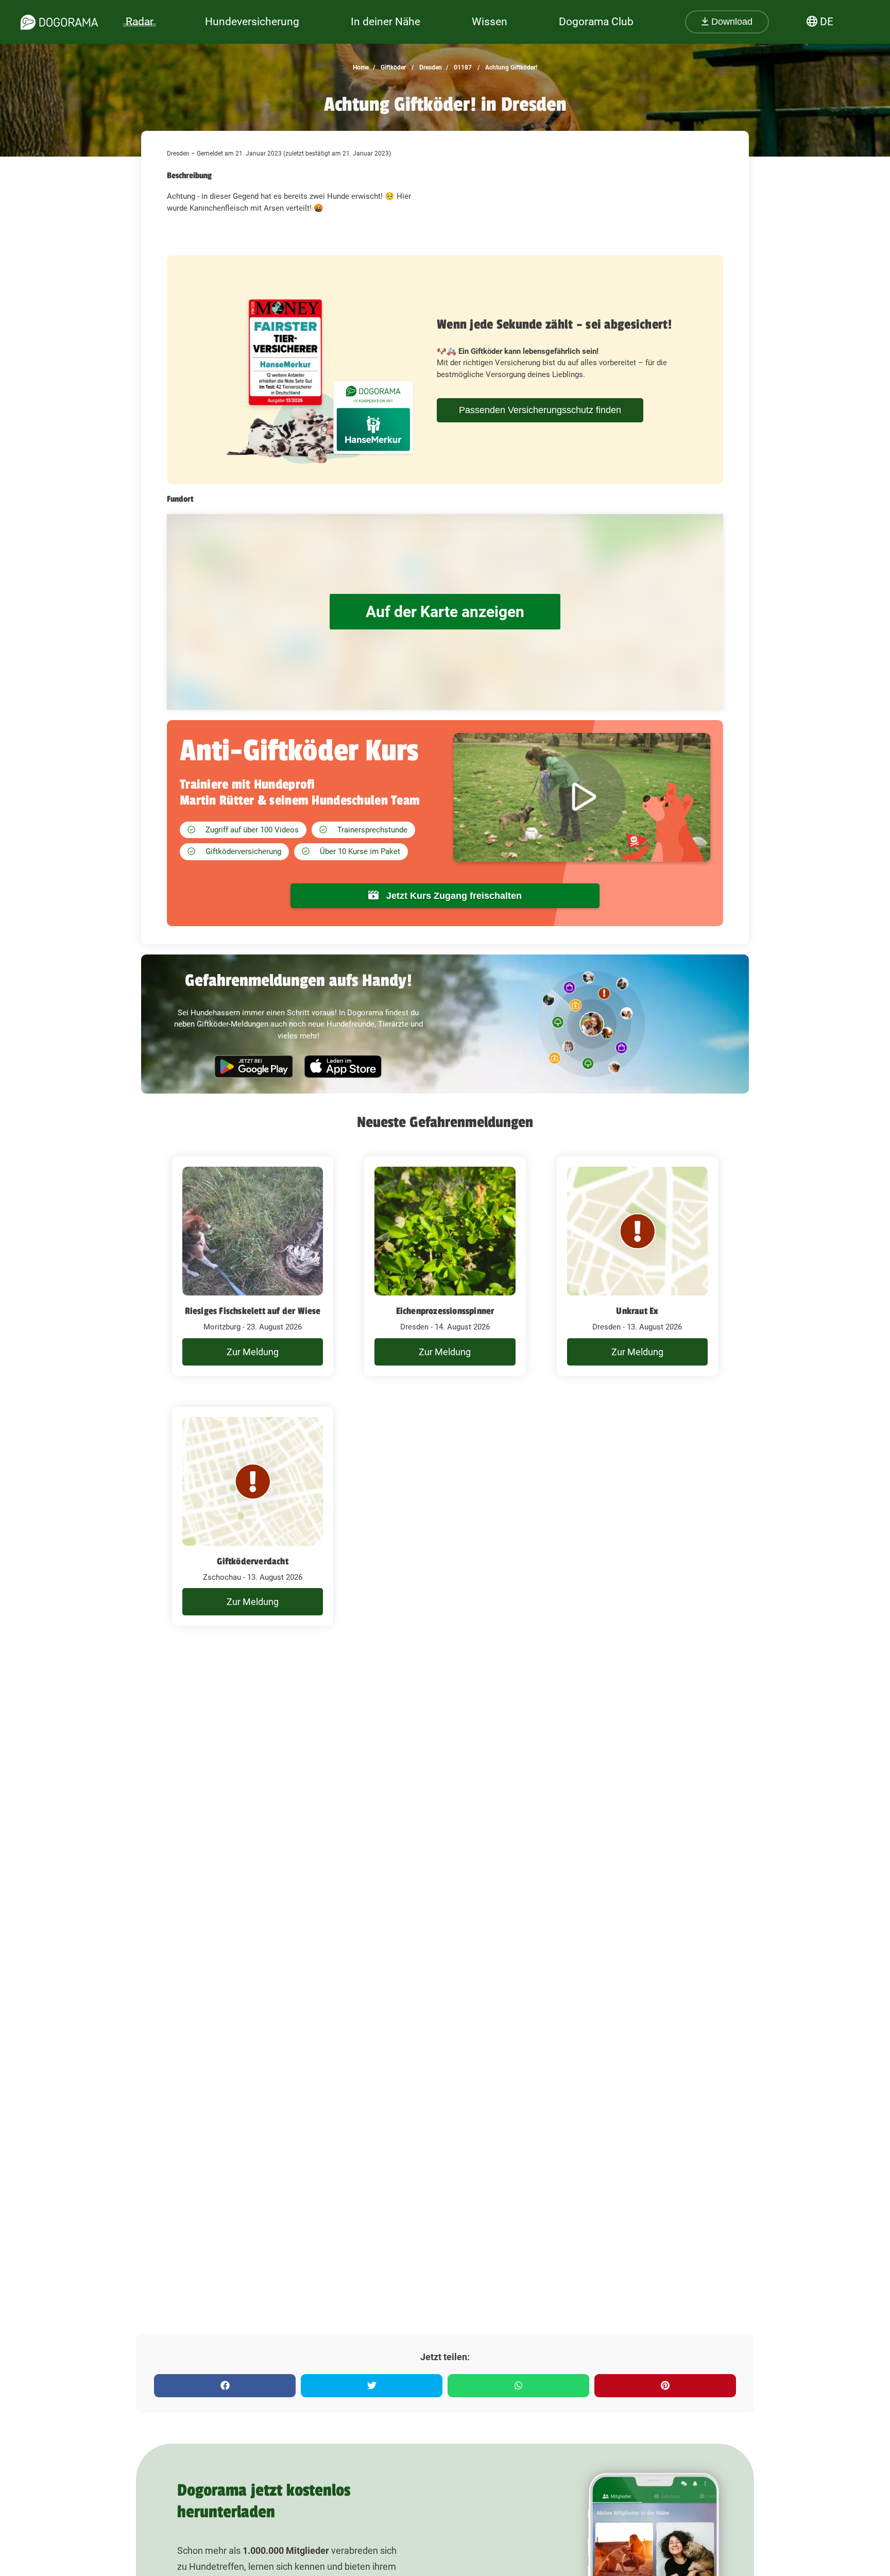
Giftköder (392, 67)
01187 (462, 67)
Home (361, 67)
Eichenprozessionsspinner (445, 1311)
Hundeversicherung (252, 22)
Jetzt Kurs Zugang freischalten (453, 896)
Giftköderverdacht (252, 1561)
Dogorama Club (596, 22)
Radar (140, 22)
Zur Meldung (253, 1352)
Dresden (430, 67)
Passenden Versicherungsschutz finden (540, 410)
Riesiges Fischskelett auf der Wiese (253, 1311)
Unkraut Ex (637, 1311)
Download (731, 22)
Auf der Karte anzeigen (445, 612)
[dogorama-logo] (59, 22)
